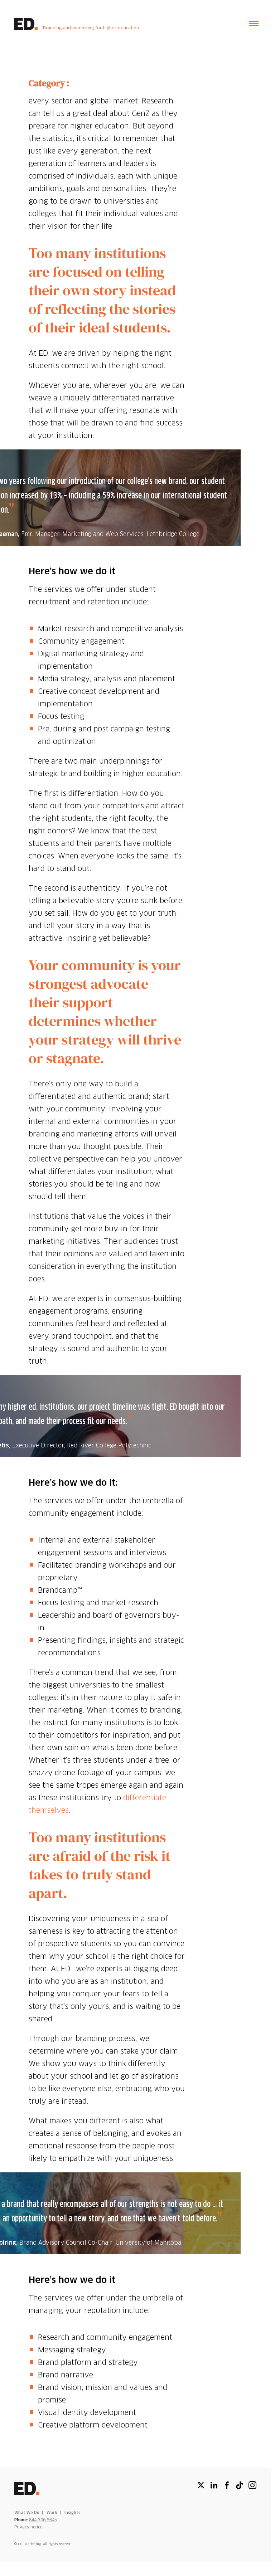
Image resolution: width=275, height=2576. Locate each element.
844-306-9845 (43, 2520)
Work (52, 2513)
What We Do (27, 2513)
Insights (73, 2513)
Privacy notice (28, 2527)
